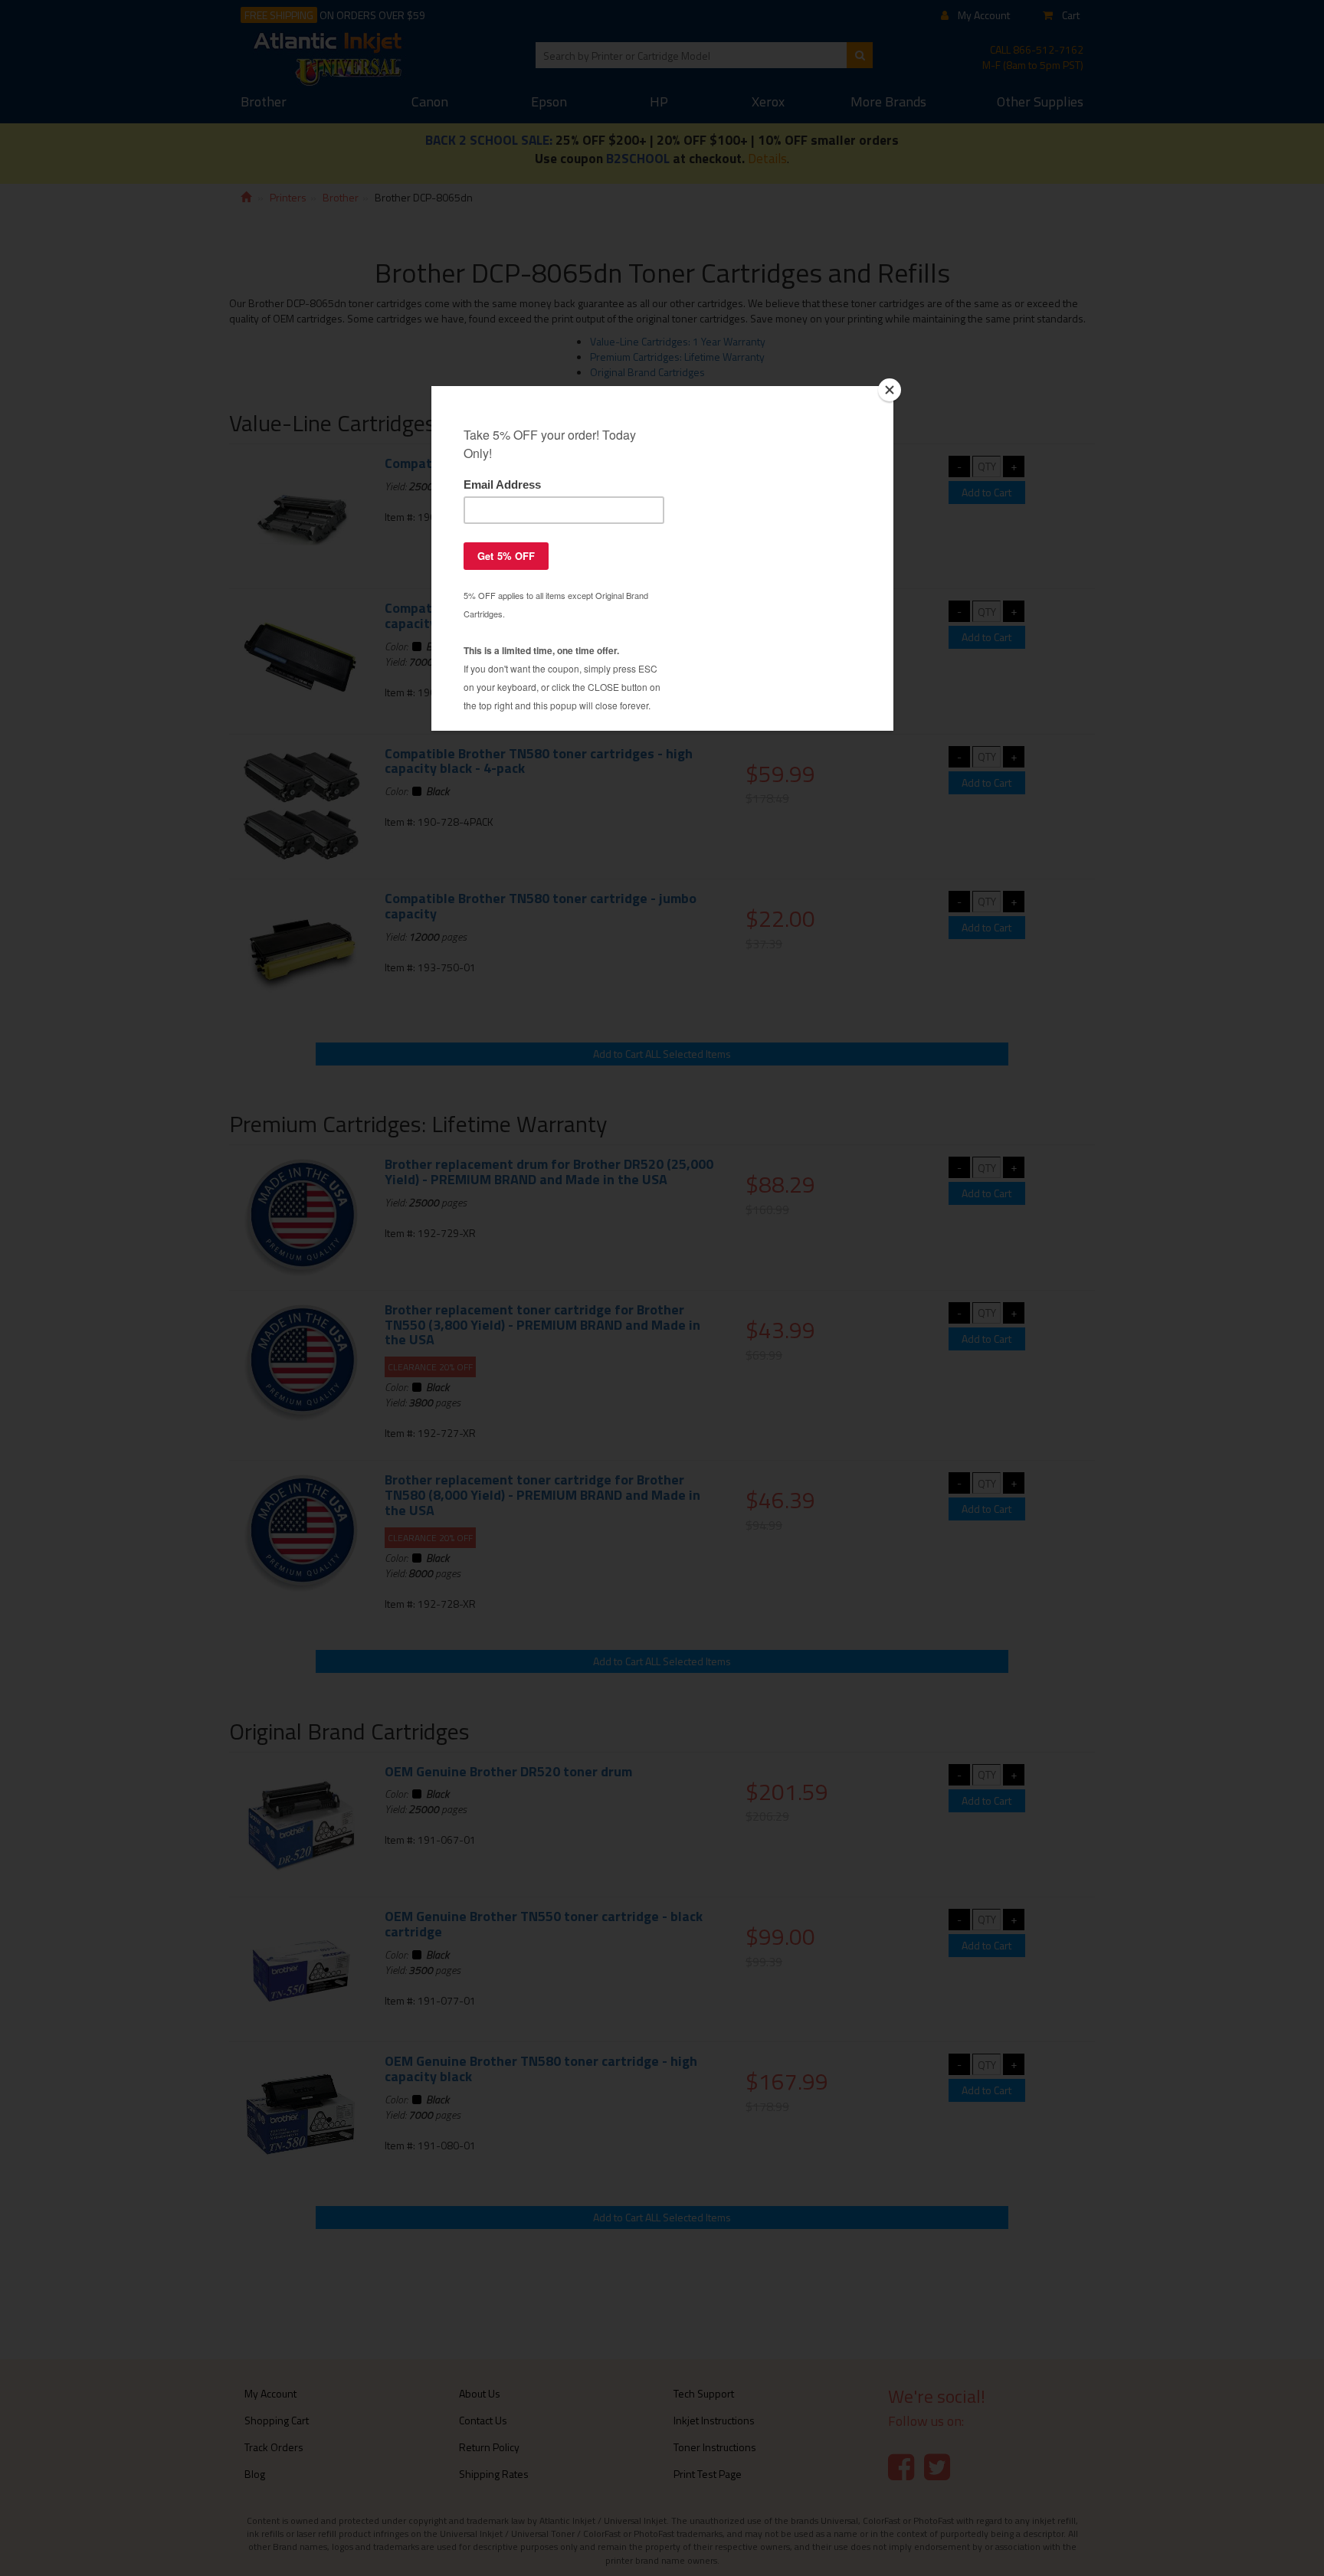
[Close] (890, 390)
